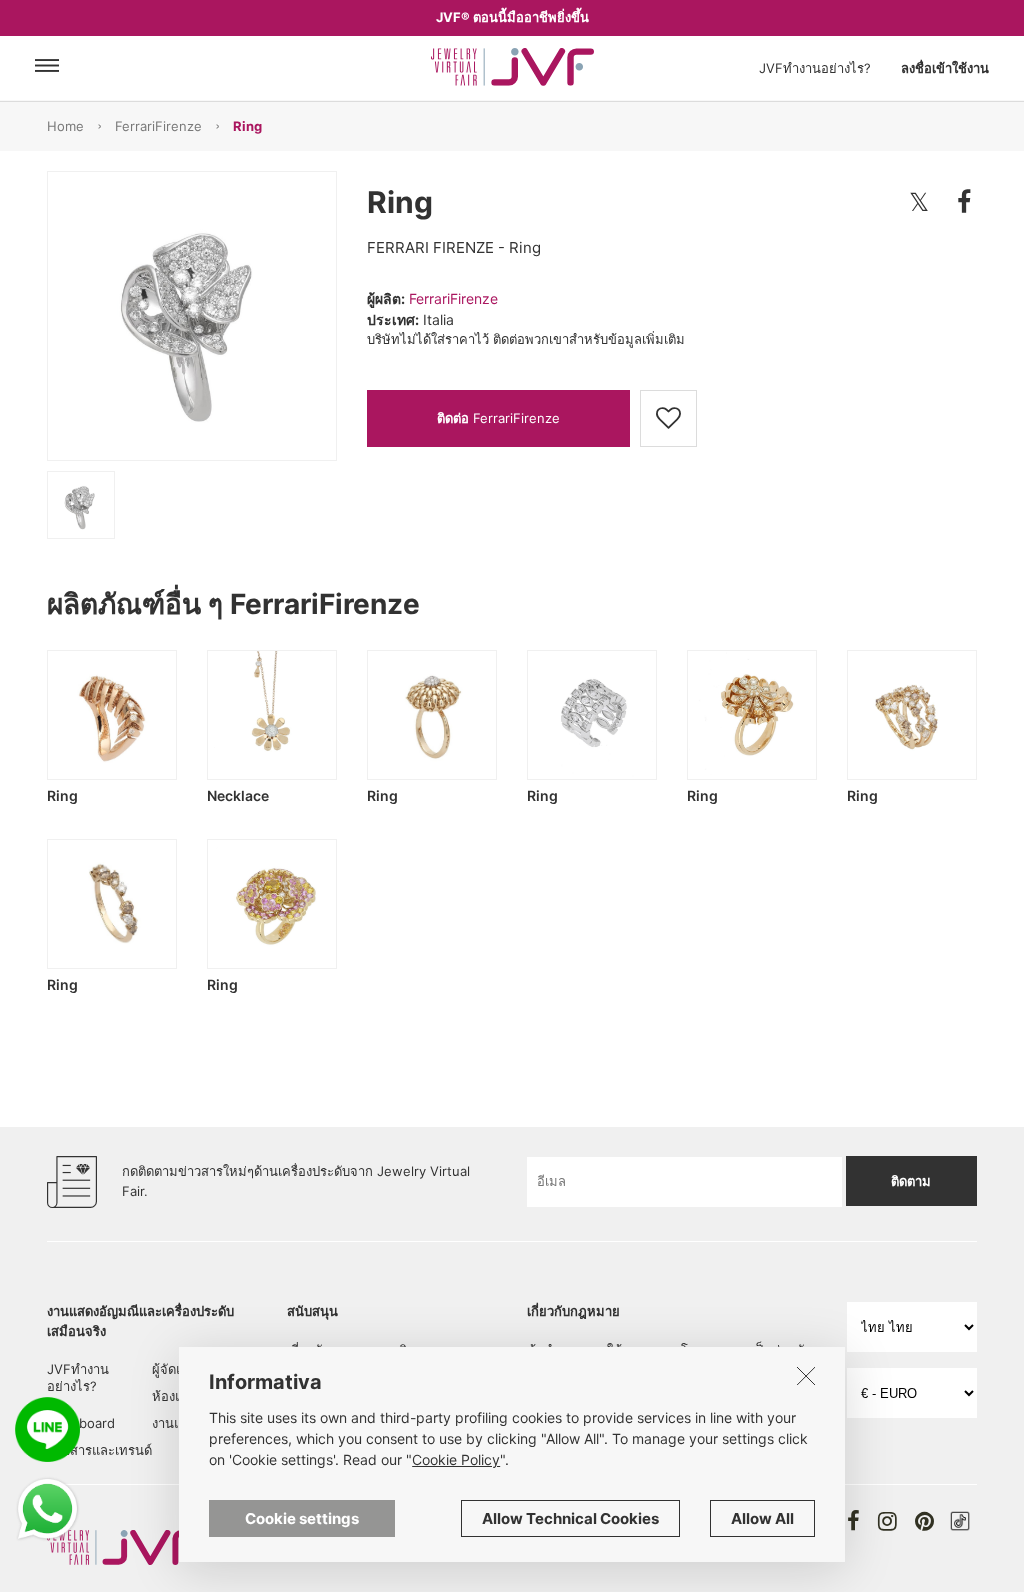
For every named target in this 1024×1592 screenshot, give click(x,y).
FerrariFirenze (158, 126)
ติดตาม (911, 1181)
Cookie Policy (456, 1459)
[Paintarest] (924, 1521)
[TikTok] (960, 1521)
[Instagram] (887, 1521)
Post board (81, 1423)
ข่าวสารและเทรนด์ (99, 1450)
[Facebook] (853, 1521)
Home (65, 126)
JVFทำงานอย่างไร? (815, 68)
